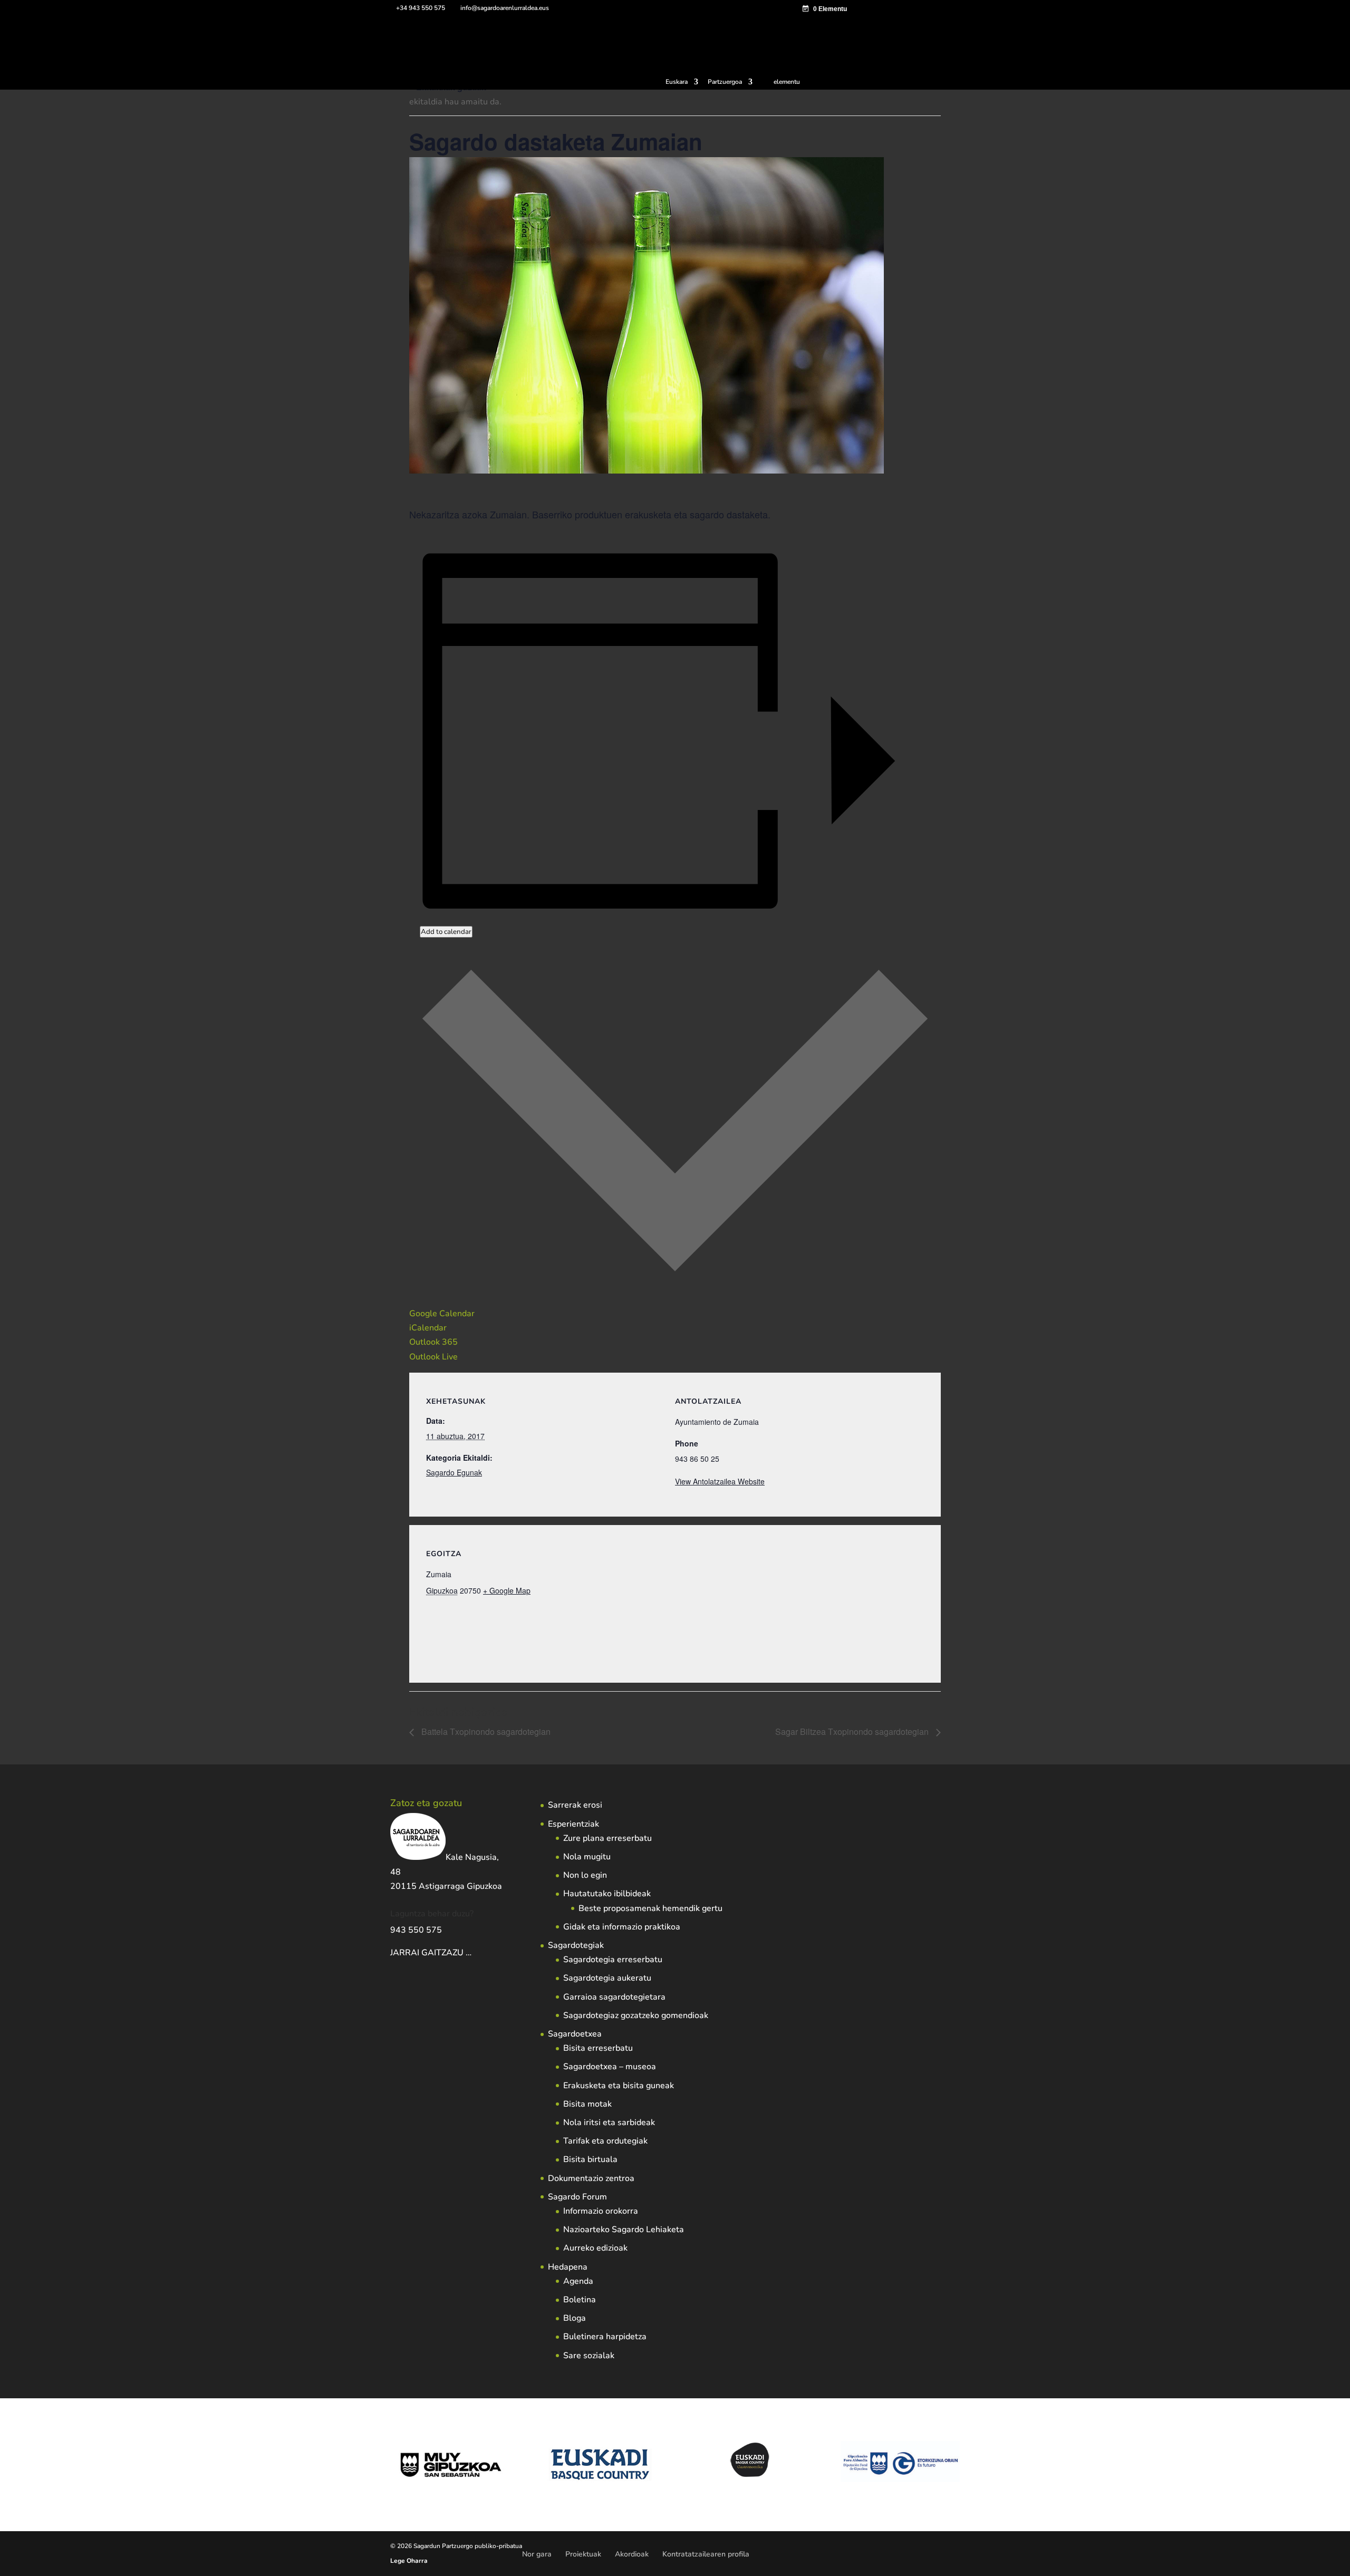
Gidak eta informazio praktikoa (622, 1927)
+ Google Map (507, 1590)
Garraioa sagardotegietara (614, 1997)
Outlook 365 (433, 1342)
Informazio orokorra (601, 2211)
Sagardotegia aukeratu (607, 1978)
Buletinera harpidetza (605, 2337)
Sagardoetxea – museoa (610, 2067)
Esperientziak (573, 1824)
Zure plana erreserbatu (607, 1838)
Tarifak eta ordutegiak (605, 2141)
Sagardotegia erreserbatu (613, 1960)
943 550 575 (416, 1930)
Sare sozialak (589, 2356)
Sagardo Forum (577, 2197)
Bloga (575, 2318)
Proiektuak (583, 2554)
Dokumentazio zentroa (591, 2178)
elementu (787, 82)
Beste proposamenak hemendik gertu (650, 1908)
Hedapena (568, 2267)
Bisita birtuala (590, 2159)
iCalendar (428, 1328)
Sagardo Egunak (454, 1472)
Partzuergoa (725, 82)
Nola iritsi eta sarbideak (609, 2122)
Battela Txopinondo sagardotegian (485, 1731)
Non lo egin (585, 1875)
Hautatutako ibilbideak (607, 1894)
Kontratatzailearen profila (706, 2554)
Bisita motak (587, 2104)
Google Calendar (442, 1314)
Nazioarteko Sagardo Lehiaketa (624, 2230)
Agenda (578, 2281)
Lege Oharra (409, 2561)
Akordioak (632, 2554)
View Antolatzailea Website (720, 1481)
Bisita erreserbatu (598, 2048)
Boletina (580, 2300)
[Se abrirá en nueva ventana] (472, 1953)
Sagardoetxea (575, 2034)
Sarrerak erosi (575, 1805)
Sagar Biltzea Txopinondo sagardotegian (853, 1731)
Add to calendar (446, 932)
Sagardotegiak (576, 1945)
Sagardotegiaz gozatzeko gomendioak (636, 2015)
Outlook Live (433, 1357)
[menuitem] (682, 84)
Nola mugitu (587, 1857)
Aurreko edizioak (595, 2248)
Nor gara (537, 2554)
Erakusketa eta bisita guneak (619, 2086)
